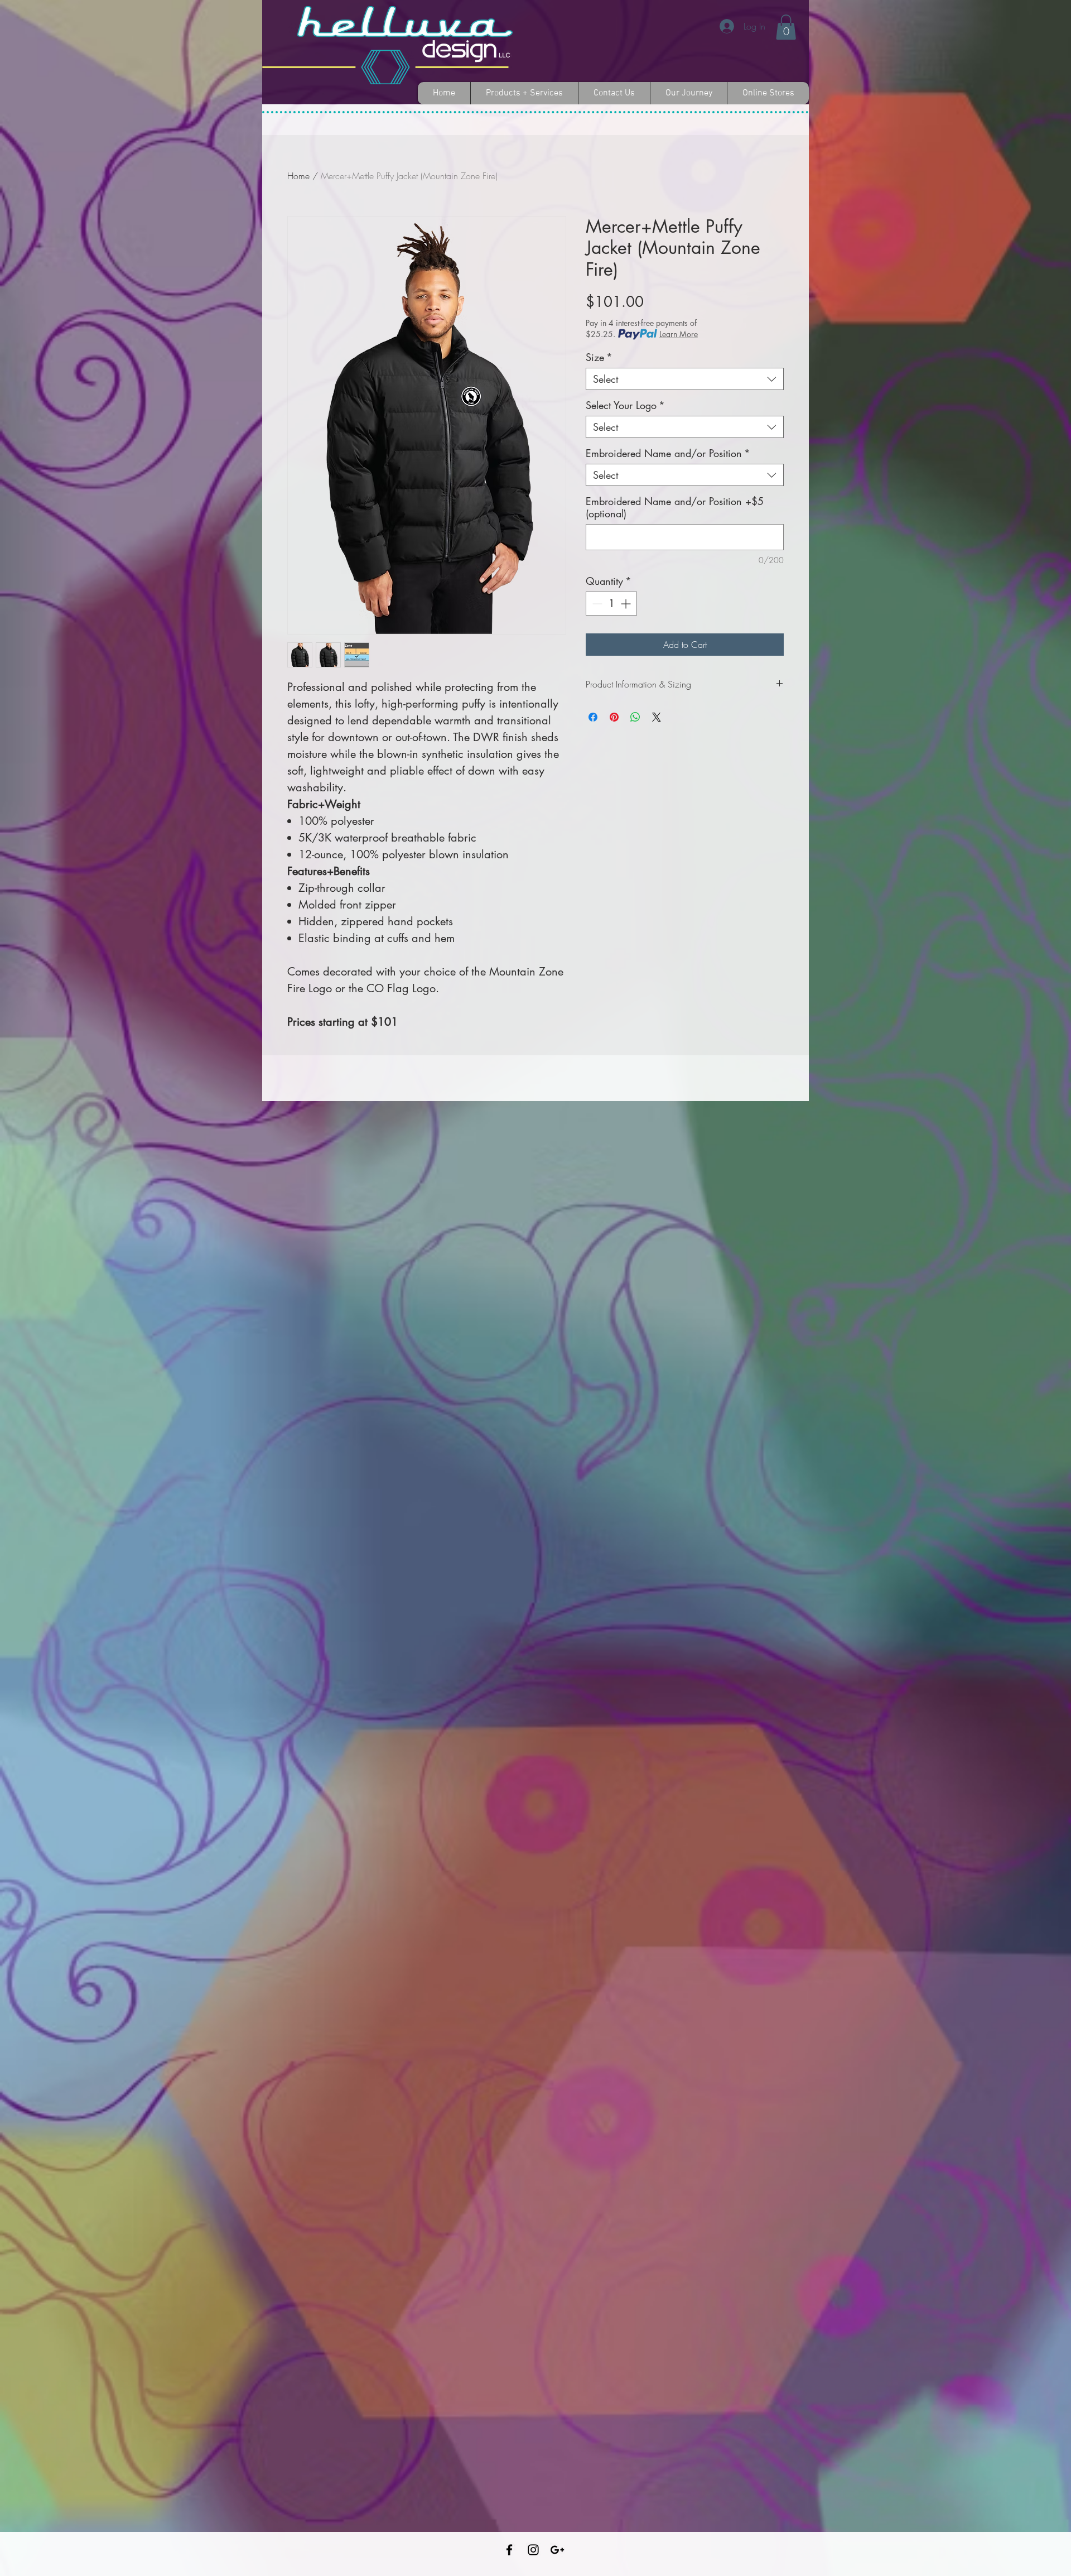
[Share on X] (657, 717)
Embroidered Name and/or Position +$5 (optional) (675, 507)
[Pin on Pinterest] (614, 717)
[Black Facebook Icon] (509, 2550)
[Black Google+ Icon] (557, 2550)
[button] (786, 27)
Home (298, 176)
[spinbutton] (611, 604)
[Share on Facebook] (593, 717)
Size (599, 357)
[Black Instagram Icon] (533, 2550)
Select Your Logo (625, 405)
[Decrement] (596, 604)
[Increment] (627, 604)
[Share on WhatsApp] (635, 717)
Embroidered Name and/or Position (668, 453)
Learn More (679, 334)
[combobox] (685, 379)
